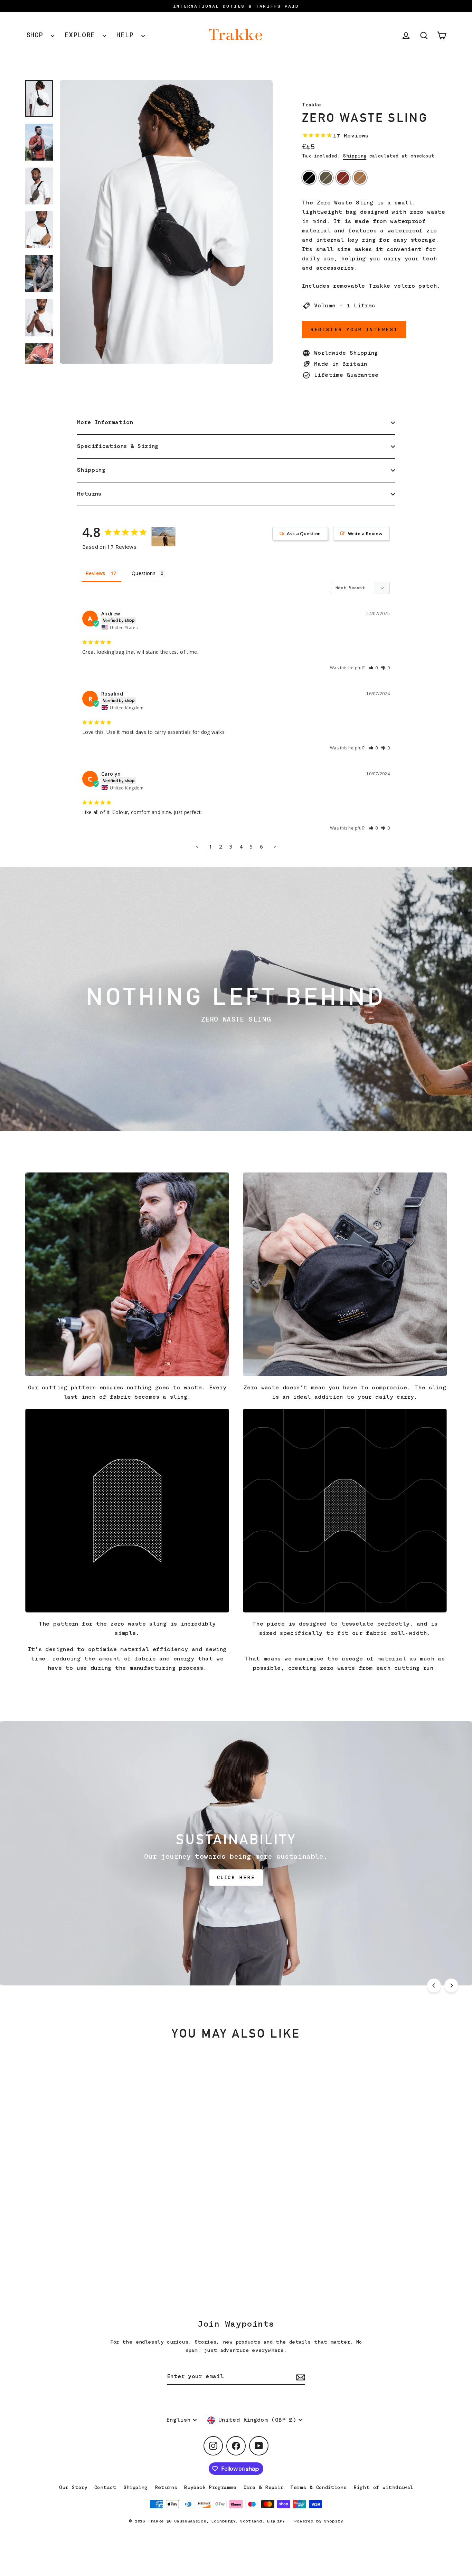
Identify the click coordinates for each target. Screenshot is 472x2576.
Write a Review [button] (365, 534)
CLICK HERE (236, 1877)
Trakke (311, 105)
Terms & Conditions (319, 2487)
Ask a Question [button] (304, 534)
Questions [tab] (144, 573)
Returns (89, 494)
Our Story (73, 2487)
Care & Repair (263, 2487)
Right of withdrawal (383, 2487)
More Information (105, 422)
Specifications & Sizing (118, 446)
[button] (374, 668)
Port (343, 178)
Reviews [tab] (96, 573)
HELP (127, 35)
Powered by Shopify (319, 2521)
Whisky (360, 178)
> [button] (275, 846)
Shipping (355, 156)
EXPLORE (82, 35)
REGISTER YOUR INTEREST (354, 329)
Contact (105, 2487)
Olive (326, 178)
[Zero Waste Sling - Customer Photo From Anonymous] (163, 537)
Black (309, 178)
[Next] (451, 1985)
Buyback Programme (210, 2487)
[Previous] (434, 1985)
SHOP (37, 35)
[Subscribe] (300, 2377)
